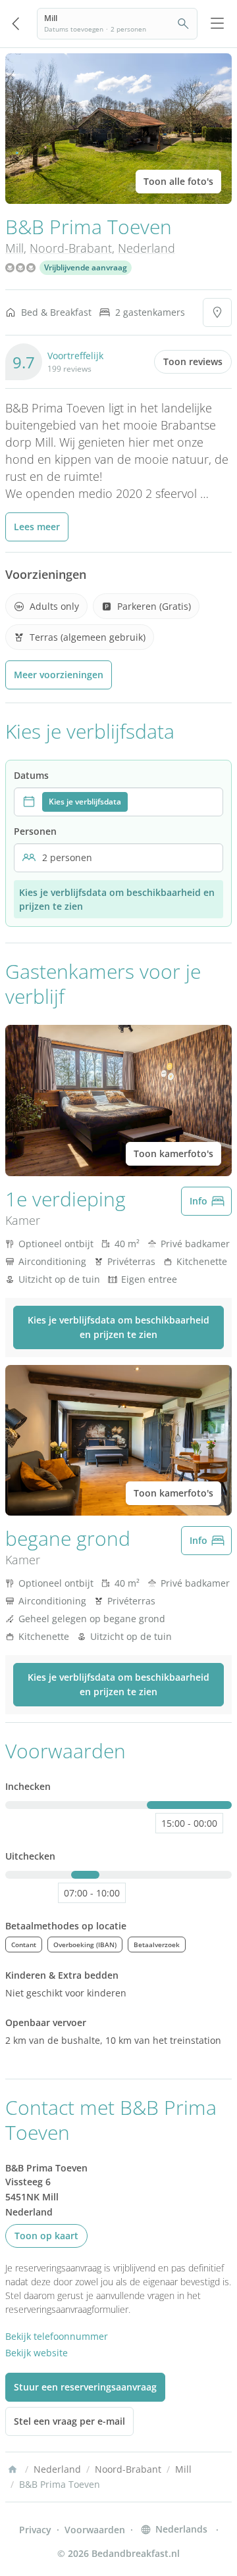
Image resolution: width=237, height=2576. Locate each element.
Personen (35, 831)
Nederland (146, 248)
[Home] (13, 2469)
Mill (14, 248)
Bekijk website (37, 2353)
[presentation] (118, 802)
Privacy (35, 2530)
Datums (31, 775)
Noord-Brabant (71, 248)
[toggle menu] (217, 24)
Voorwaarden (95, 2530)
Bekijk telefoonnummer (57, 2336)
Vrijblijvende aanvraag (86, 267)
